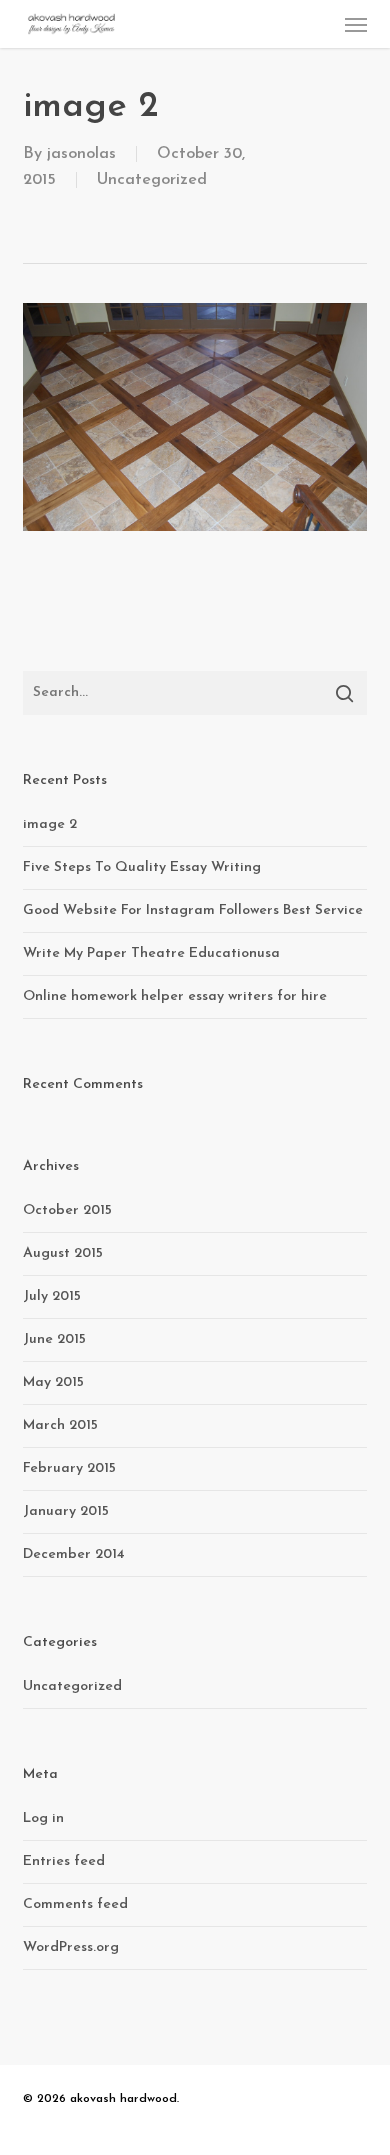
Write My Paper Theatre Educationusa (151, 953)
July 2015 (52, 1296)
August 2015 (63, 1253)
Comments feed (75, 1904)
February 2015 (69, 1468)
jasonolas (81, 154)
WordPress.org (71, 1947)
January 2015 (66, 1511)
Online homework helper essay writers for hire (175, 996)
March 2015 (60, 1425)
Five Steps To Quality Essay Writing (142, 867)
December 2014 (74, 1554)
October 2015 (67, 1210)
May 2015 (53, 1382)
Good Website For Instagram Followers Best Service (193, 910)
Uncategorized (152, 180)
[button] (356, 24)
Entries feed (64, 1861)
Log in (43, 1818)
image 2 (50, 824)
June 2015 (54, 1339)
